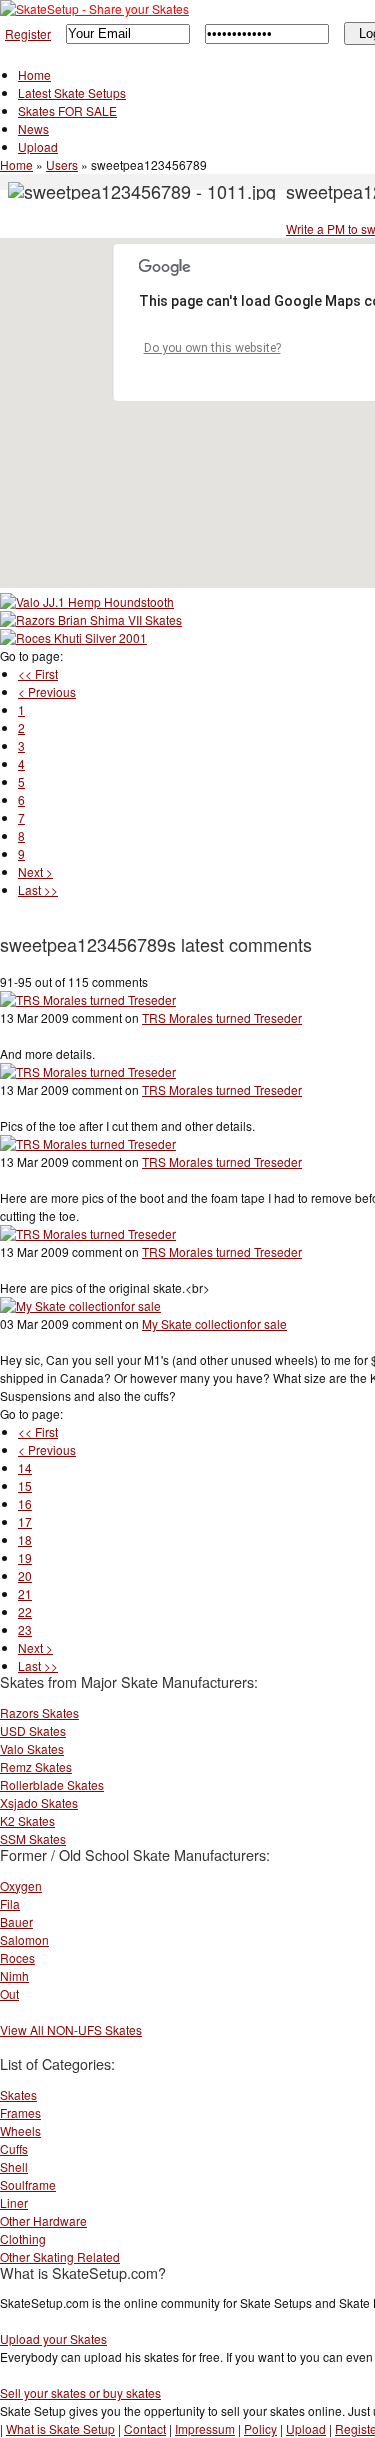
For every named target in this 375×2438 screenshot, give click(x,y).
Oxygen (21, 1885)
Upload (38, 146)
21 (25, 1593)
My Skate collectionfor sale (214, 1323)
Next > (35, 871)
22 (25, 1611)
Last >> (38, 889)
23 (25, 1629)
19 (25, 1557)
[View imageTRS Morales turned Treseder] (88, 999)
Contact (145, 2428)
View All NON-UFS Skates (71, 2029)
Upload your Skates (53, 2338)
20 (25, 1575)
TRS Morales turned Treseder (222, 1017)
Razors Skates (39, 1712)
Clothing (23, 2238)
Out (9, 1993)
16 (25, 1503)
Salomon (24, 1939)
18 (25, 1539)
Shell (14, 2166)
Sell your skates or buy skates (80, 2392)
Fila (10, 1903)
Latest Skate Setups (72, 92)
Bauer (16, 1921)
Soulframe (28, 2184)
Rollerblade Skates (52, 1784)
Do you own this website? (212, 348)
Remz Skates (36, 1766)
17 (25, 1521)
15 (25, 1485)
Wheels (20, 2130)
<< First (38, 673)
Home (34, 74)
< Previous (47, 691)
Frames (20, 2112)
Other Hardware (43, 2220)
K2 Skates (27, 1820)
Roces (17, 1957)
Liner (14, 2202)
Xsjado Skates (39, 1802)
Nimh (14, 1975)
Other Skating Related (60, 2256)
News (33, 128)
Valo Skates (32, 1748)
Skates (18, 2094)
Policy (260, 2428)
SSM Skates (33, 1838)
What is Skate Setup (60, 2428)
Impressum (205, 2428)
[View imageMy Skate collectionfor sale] (80, 1305)
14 (25, 1467)
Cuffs (14, 2148)
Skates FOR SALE (67, 110)
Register (28, 33)
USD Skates (33, 1730)
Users (62, 164)
